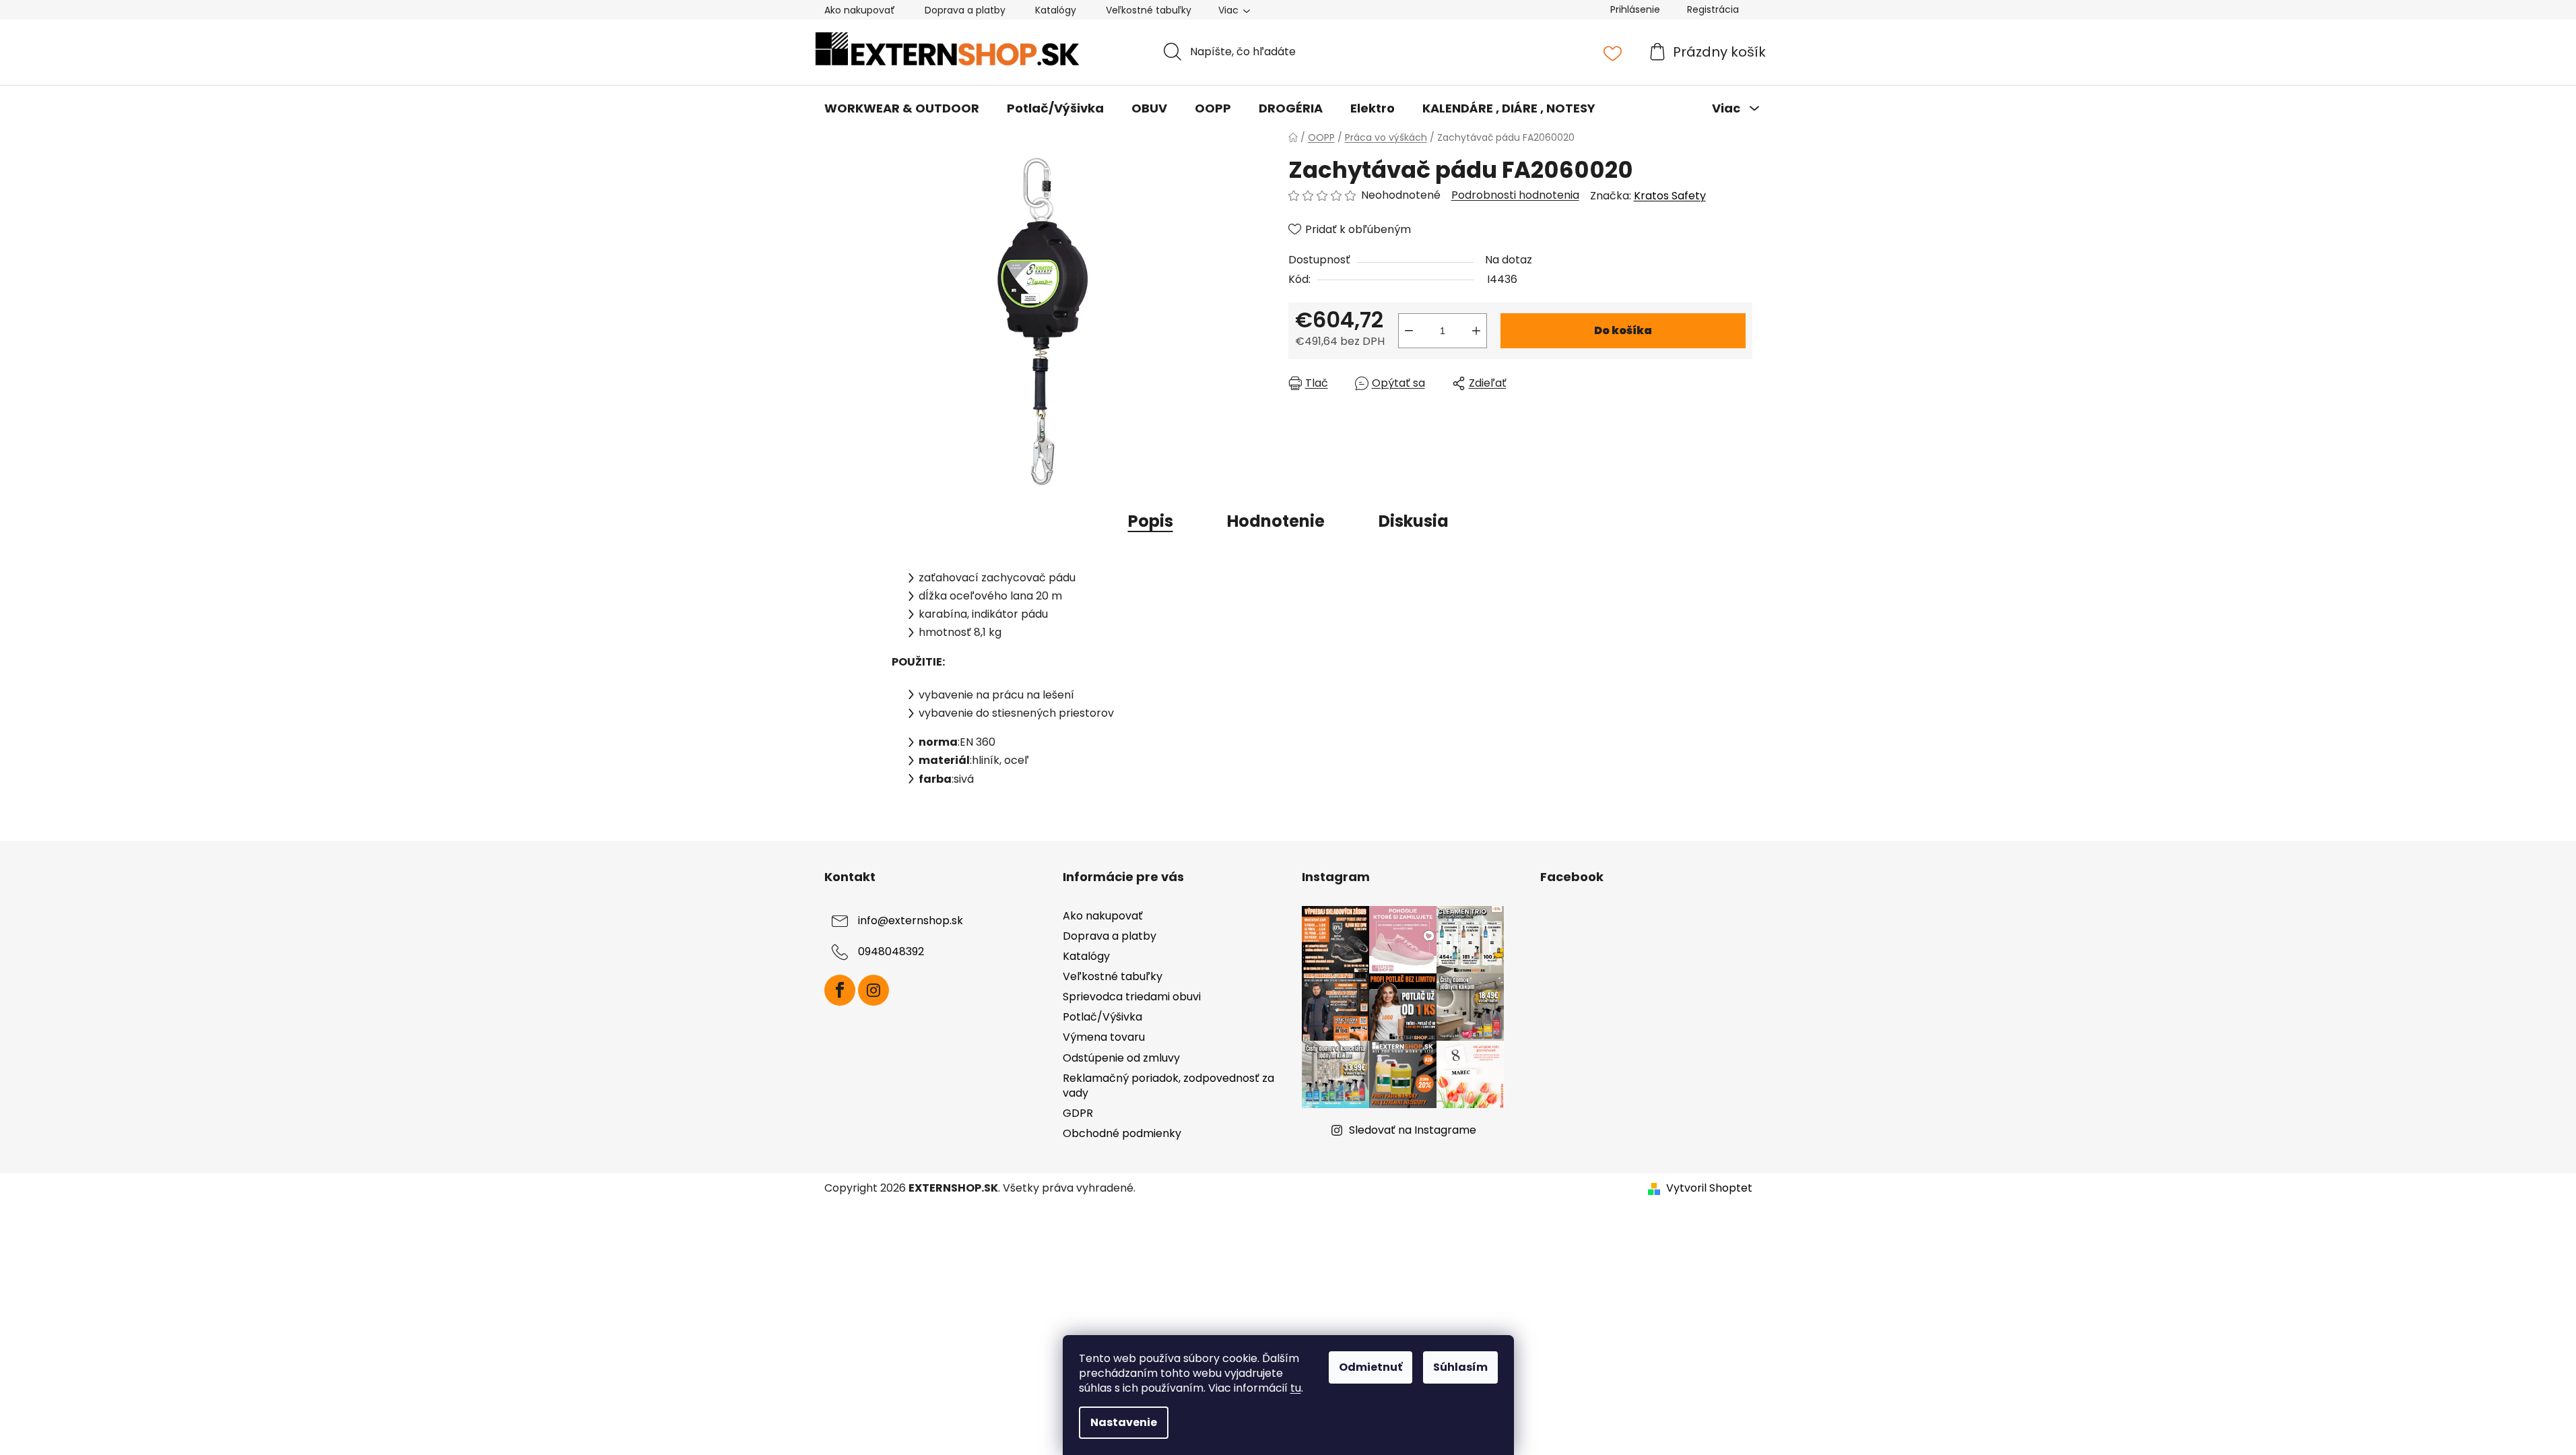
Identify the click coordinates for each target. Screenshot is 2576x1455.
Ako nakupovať (860, 10)
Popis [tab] (1151, 521)
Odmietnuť (1370, 1367)
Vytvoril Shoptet (1709, 1188)
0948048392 (891, 951)
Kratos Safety (1670, 196)
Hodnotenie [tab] (1276, 521)
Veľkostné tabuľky (1149, 10)
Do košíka (1623, 330)
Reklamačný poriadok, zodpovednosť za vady (1168, 1086)
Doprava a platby (965, 10)
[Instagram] (873, 990)
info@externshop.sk (911, 920)
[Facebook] (840, 990)
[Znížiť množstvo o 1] (1409, 331)
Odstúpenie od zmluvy (1121, 1058)
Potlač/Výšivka (1102, 1017)
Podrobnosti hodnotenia (1515, 195)
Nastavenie (1124, 1422)
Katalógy (1056, 10)
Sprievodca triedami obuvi (1132, 997)
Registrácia (1713, 9)
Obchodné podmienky (1122, 1133)
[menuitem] (902, 108)
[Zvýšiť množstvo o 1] (1476, 331)
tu (1296, 1388)
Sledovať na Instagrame (1413, 1130)
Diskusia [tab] (1414, 521)
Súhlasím (1460, 1367)
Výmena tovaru (1104, 1037)
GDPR (1078, 1113)
